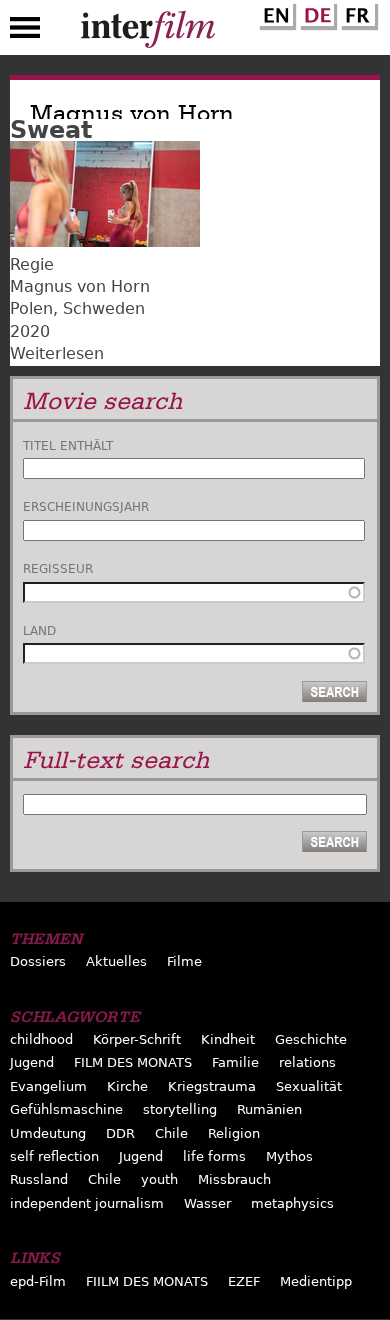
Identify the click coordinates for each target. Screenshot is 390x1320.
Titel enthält (68, 446)
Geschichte (311, 1039)
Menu (25, 32)
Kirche (127, 1086)
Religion (234, 1133)
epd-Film (38, 1281)
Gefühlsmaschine (66, 1109)
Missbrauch (234, 1179)
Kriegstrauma (212, 1086)
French (357, 13)
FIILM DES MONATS (147, 1281)
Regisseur (58, 569)
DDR (120, 1133)
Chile (171, 1133)
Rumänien (269, 1109)
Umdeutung (48, 1133)
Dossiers (38, 961)
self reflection (54, 1156)
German (316, 13)
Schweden (104, 308)
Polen (31, 308)
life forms (214, 1156)
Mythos (289, 1156)
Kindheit (228, 1039)
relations (307, 1062)
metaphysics (292, 1203)
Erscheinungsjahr (86, 507)
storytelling (180, 1109)
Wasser (207, 1203)
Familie (235, 1062)
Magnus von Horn (80, 286)
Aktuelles (116, 961)
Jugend (32, 1062)
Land (39, 631)
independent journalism (87, 1203)
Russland (39, 1179)
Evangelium (48, 1086)
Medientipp (316, 1281)
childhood (41, 1039)
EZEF (244, 1281)
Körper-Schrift (137, 1039)
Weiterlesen (57, 353)
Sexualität (309, 1086)
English (275, 13)
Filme (184, 961)
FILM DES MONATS (133, 1062)
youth (159, 1179)
